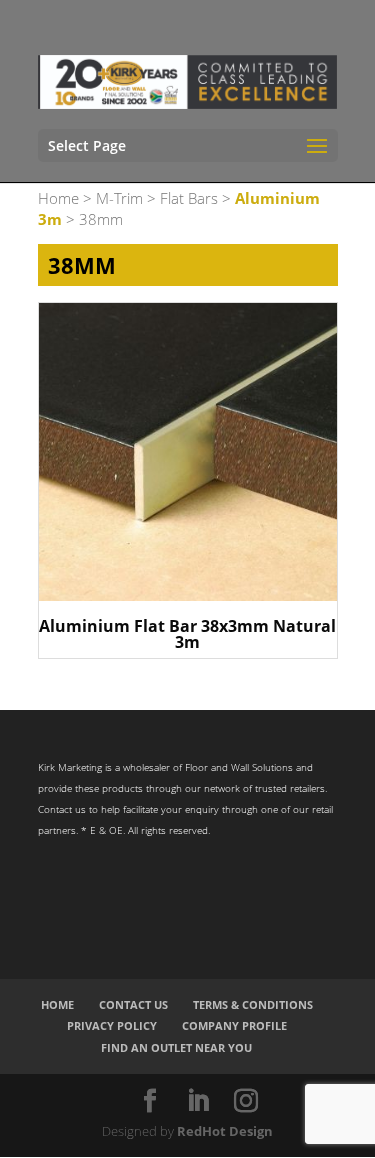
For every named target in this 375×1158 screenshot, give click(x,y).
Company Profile (234, 1025)
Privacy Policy (112, 1025)
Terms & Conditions (253, 1004)
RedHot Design (225, 1131)
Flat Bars (189, 198)
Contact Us (133, 1004)
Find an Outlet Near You (176, 1047)
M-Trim (119, 198)
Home (58, 198)
